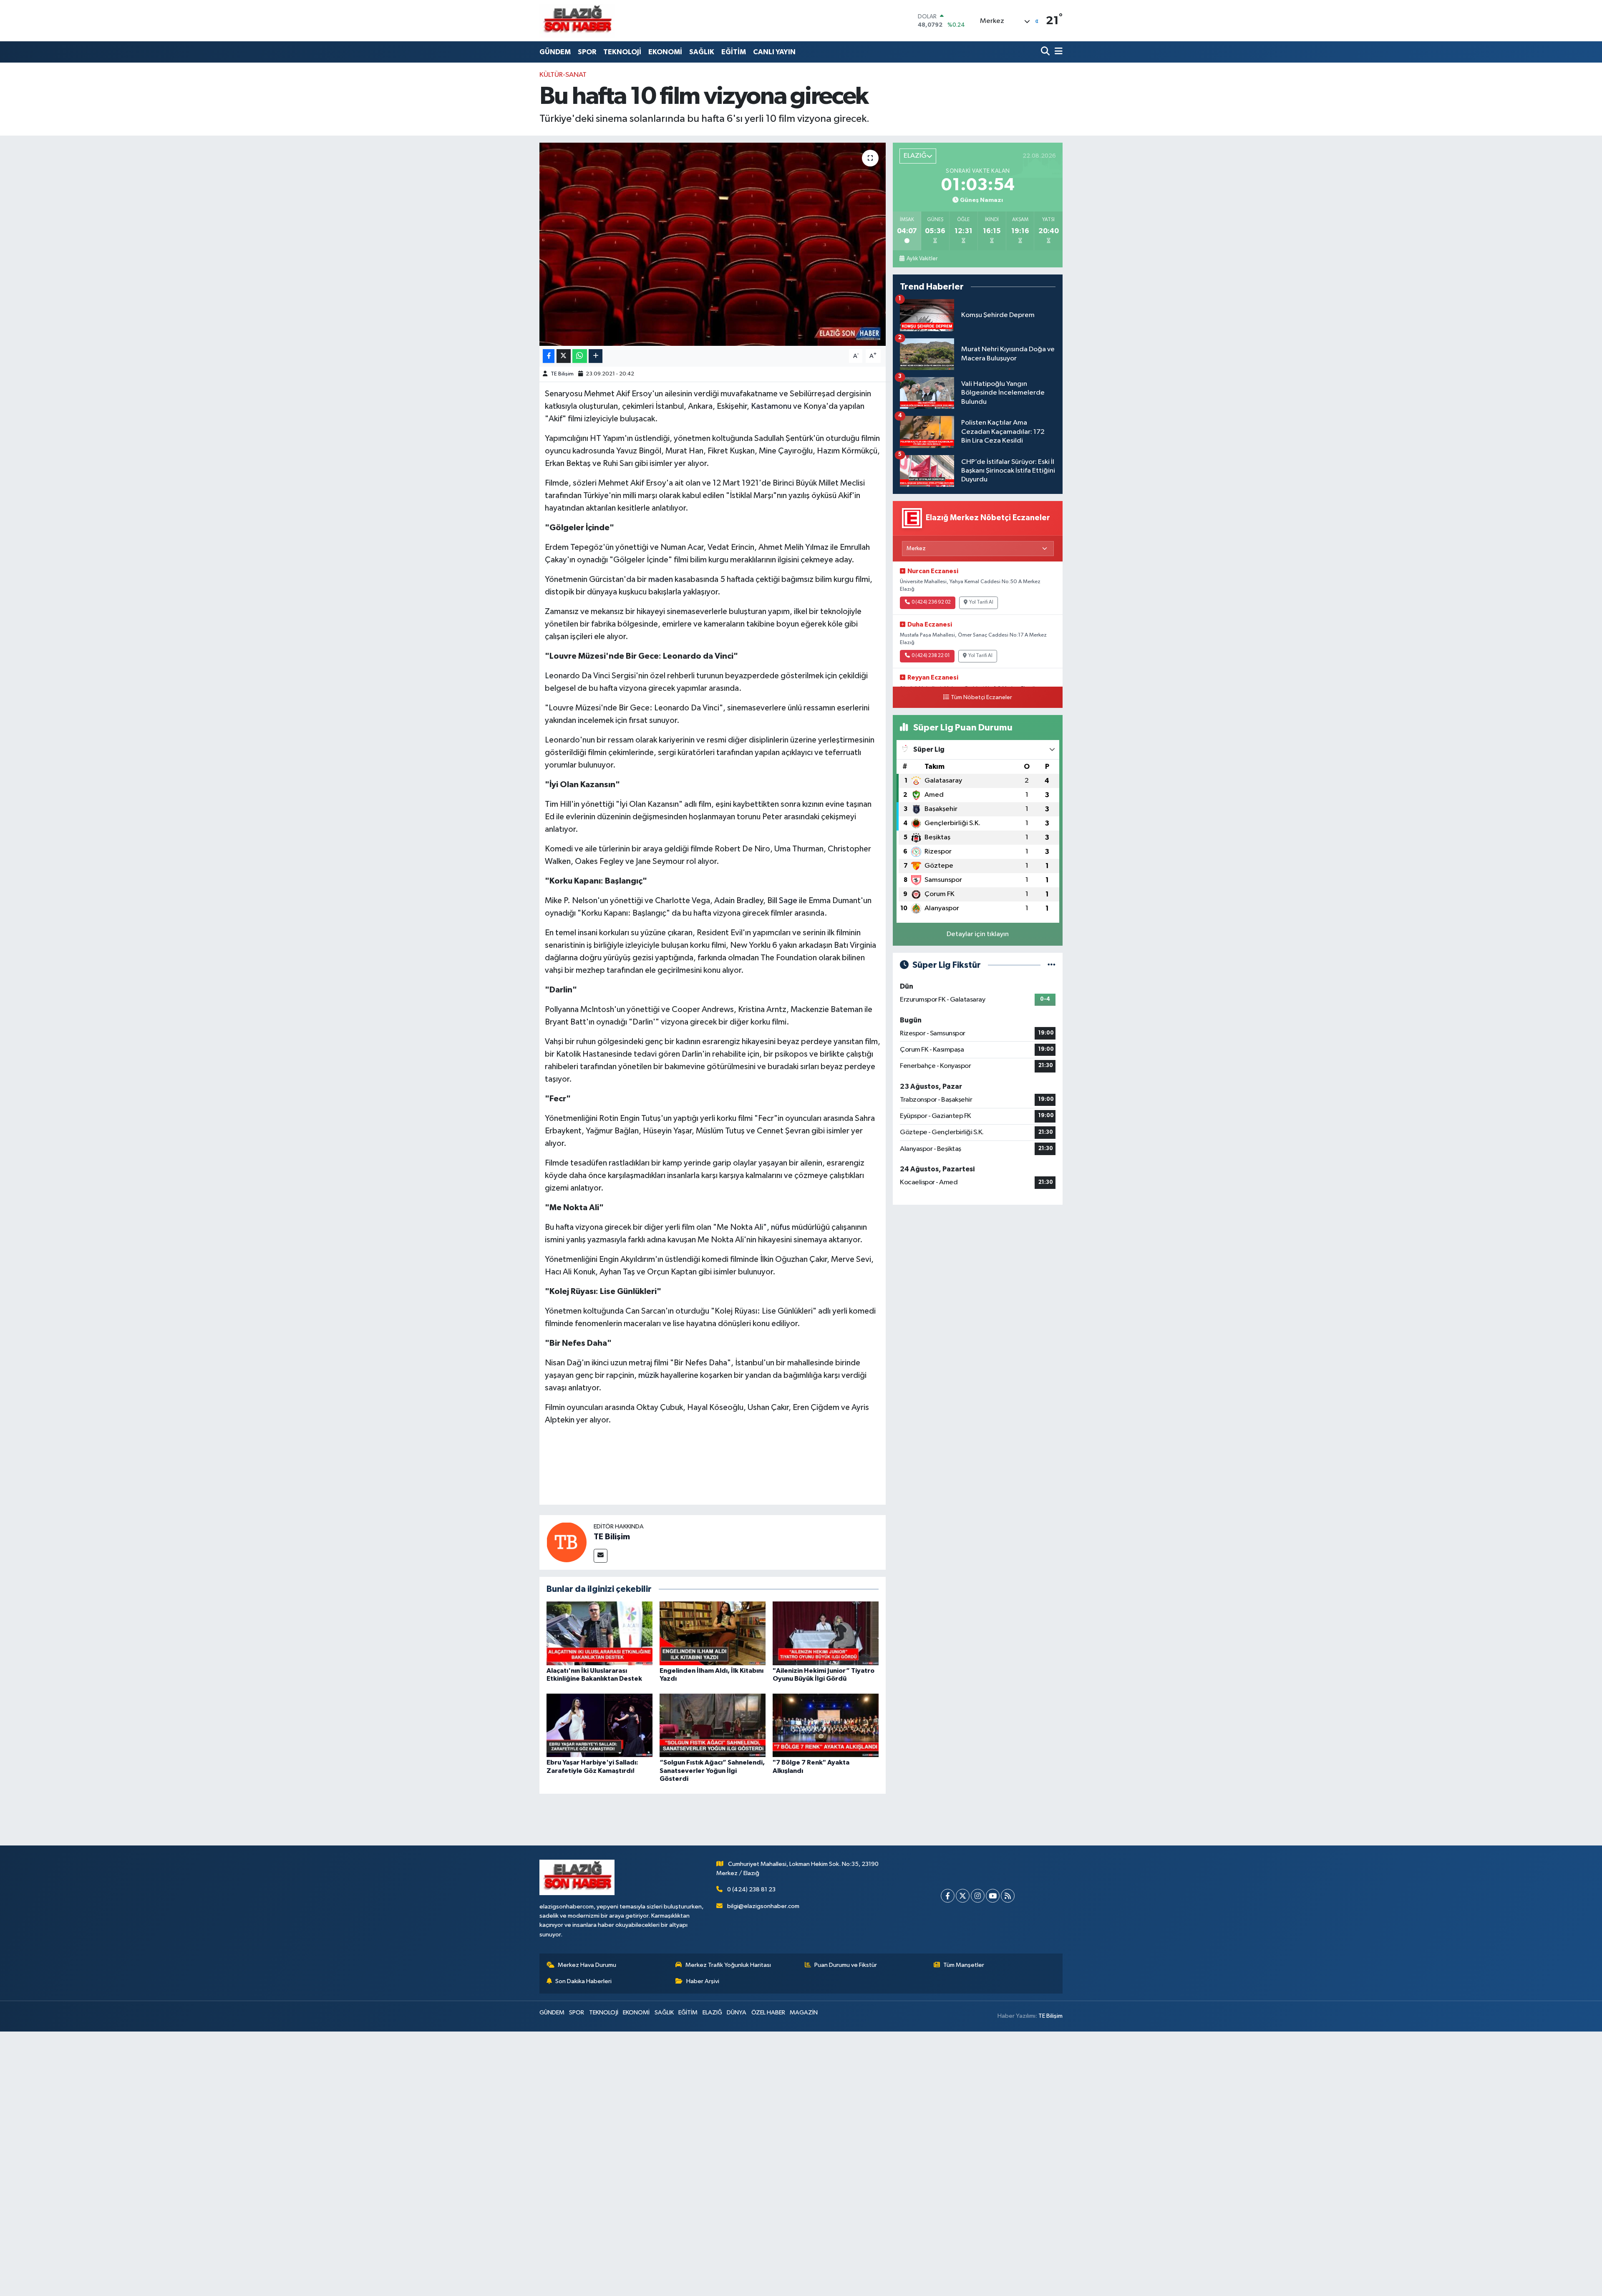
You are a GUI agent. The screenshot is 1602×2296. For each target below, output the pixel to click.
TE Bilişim (562, 374)
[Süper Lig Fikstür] (1052, 965)
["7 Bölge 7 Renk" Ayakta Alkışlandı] (826, 1725)
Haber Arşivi (703, 1981)
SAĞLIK (702, 52)
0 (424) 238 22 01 (931, 656)
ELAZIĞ (712, 2013)
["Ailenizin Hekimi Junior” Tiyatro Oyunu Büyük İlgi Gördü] (826, 1633)
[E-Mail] (601, 1556)
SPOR (587, 52)
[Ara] (1046, 52)
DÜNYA (737, 2013)
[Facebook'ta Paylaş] (549, 356)
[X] (963, 1896)
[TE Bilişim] (567, 1542)
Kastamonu (771, 406)
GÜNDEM (555, 52)
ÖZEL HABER (768, 2013)
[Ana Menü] (1057, 52)
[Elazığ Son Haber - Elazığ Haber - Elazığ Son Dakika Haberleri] (577, 21)
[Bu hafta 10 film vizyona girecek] (713, 244)
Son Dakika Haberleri (583, 1981)
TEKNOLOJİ (622, 52)
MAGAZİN (804, 2013)
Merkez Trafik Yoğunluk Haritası (728, 1965)
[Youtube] (993, 1896)
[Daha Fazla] (596, 356)
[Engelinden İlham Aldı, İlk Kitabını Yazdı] (713, 1633)
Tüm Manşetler (964, 1965)
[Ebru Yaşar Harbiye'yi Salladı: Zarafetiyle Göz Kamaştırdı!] (599, 1725)
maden (661, 579)
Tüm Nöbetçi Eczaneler (981, 697)
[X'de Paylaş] (564, 356)
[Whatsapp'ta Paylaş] (580, 356)
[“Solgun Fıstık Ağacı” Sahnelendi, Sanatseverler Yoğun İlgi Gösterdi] (713, 1725)
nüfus (781, 1227)
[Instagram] (978, 1896)
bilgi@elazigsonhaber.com (763, 1906)
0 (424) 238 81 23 (751, 1889)
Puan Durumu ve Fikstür (846, 1965)
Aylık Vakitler (922, 259)
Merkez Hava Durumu (587, 1965)
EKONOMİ (665, 52)
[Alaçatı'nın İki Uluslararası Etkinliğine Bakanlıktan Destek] (599, 1633)
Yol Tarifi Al (981, 602)
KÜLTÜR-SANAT (563, 75)
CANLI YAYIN (774, 52)
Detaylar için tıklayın (978, 934)
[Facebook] (948, 1896)
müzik (649, 1375)
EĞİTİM (734, 52)
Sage (788, 901)
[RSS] (1008, 1896)
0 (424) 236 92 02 (931, 602)
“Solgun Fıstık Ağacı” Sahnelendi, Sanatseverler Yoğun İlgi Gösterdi (712, 1770)
